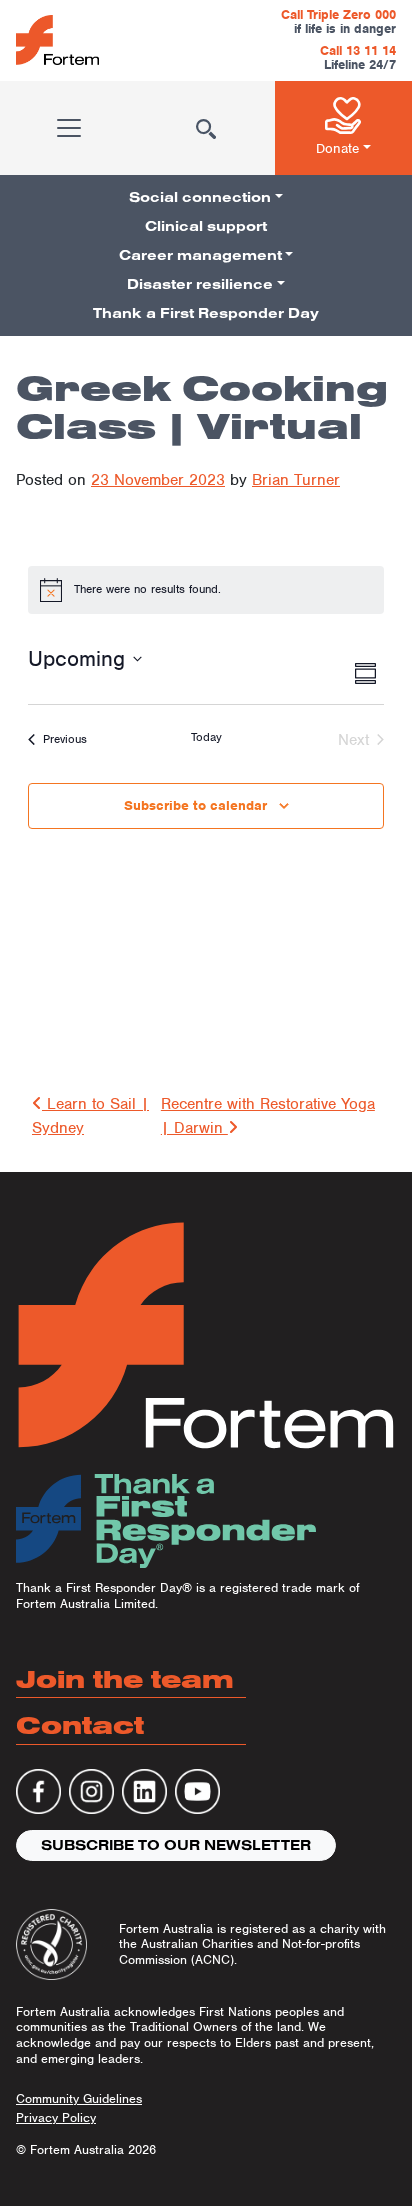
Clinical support (206, 226)
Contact (80, 1724)
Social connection (200, 197)
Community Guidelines (79, 2098)
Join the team (125, 1678)
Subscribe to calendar (195, 805)
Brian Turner (296, 480)
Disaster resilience (200, 284)
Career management (200, 255)
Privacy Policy (56, 2117)
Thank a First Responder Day (206, 313)
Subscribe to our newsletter (176, 1845)
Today (206, 737)
